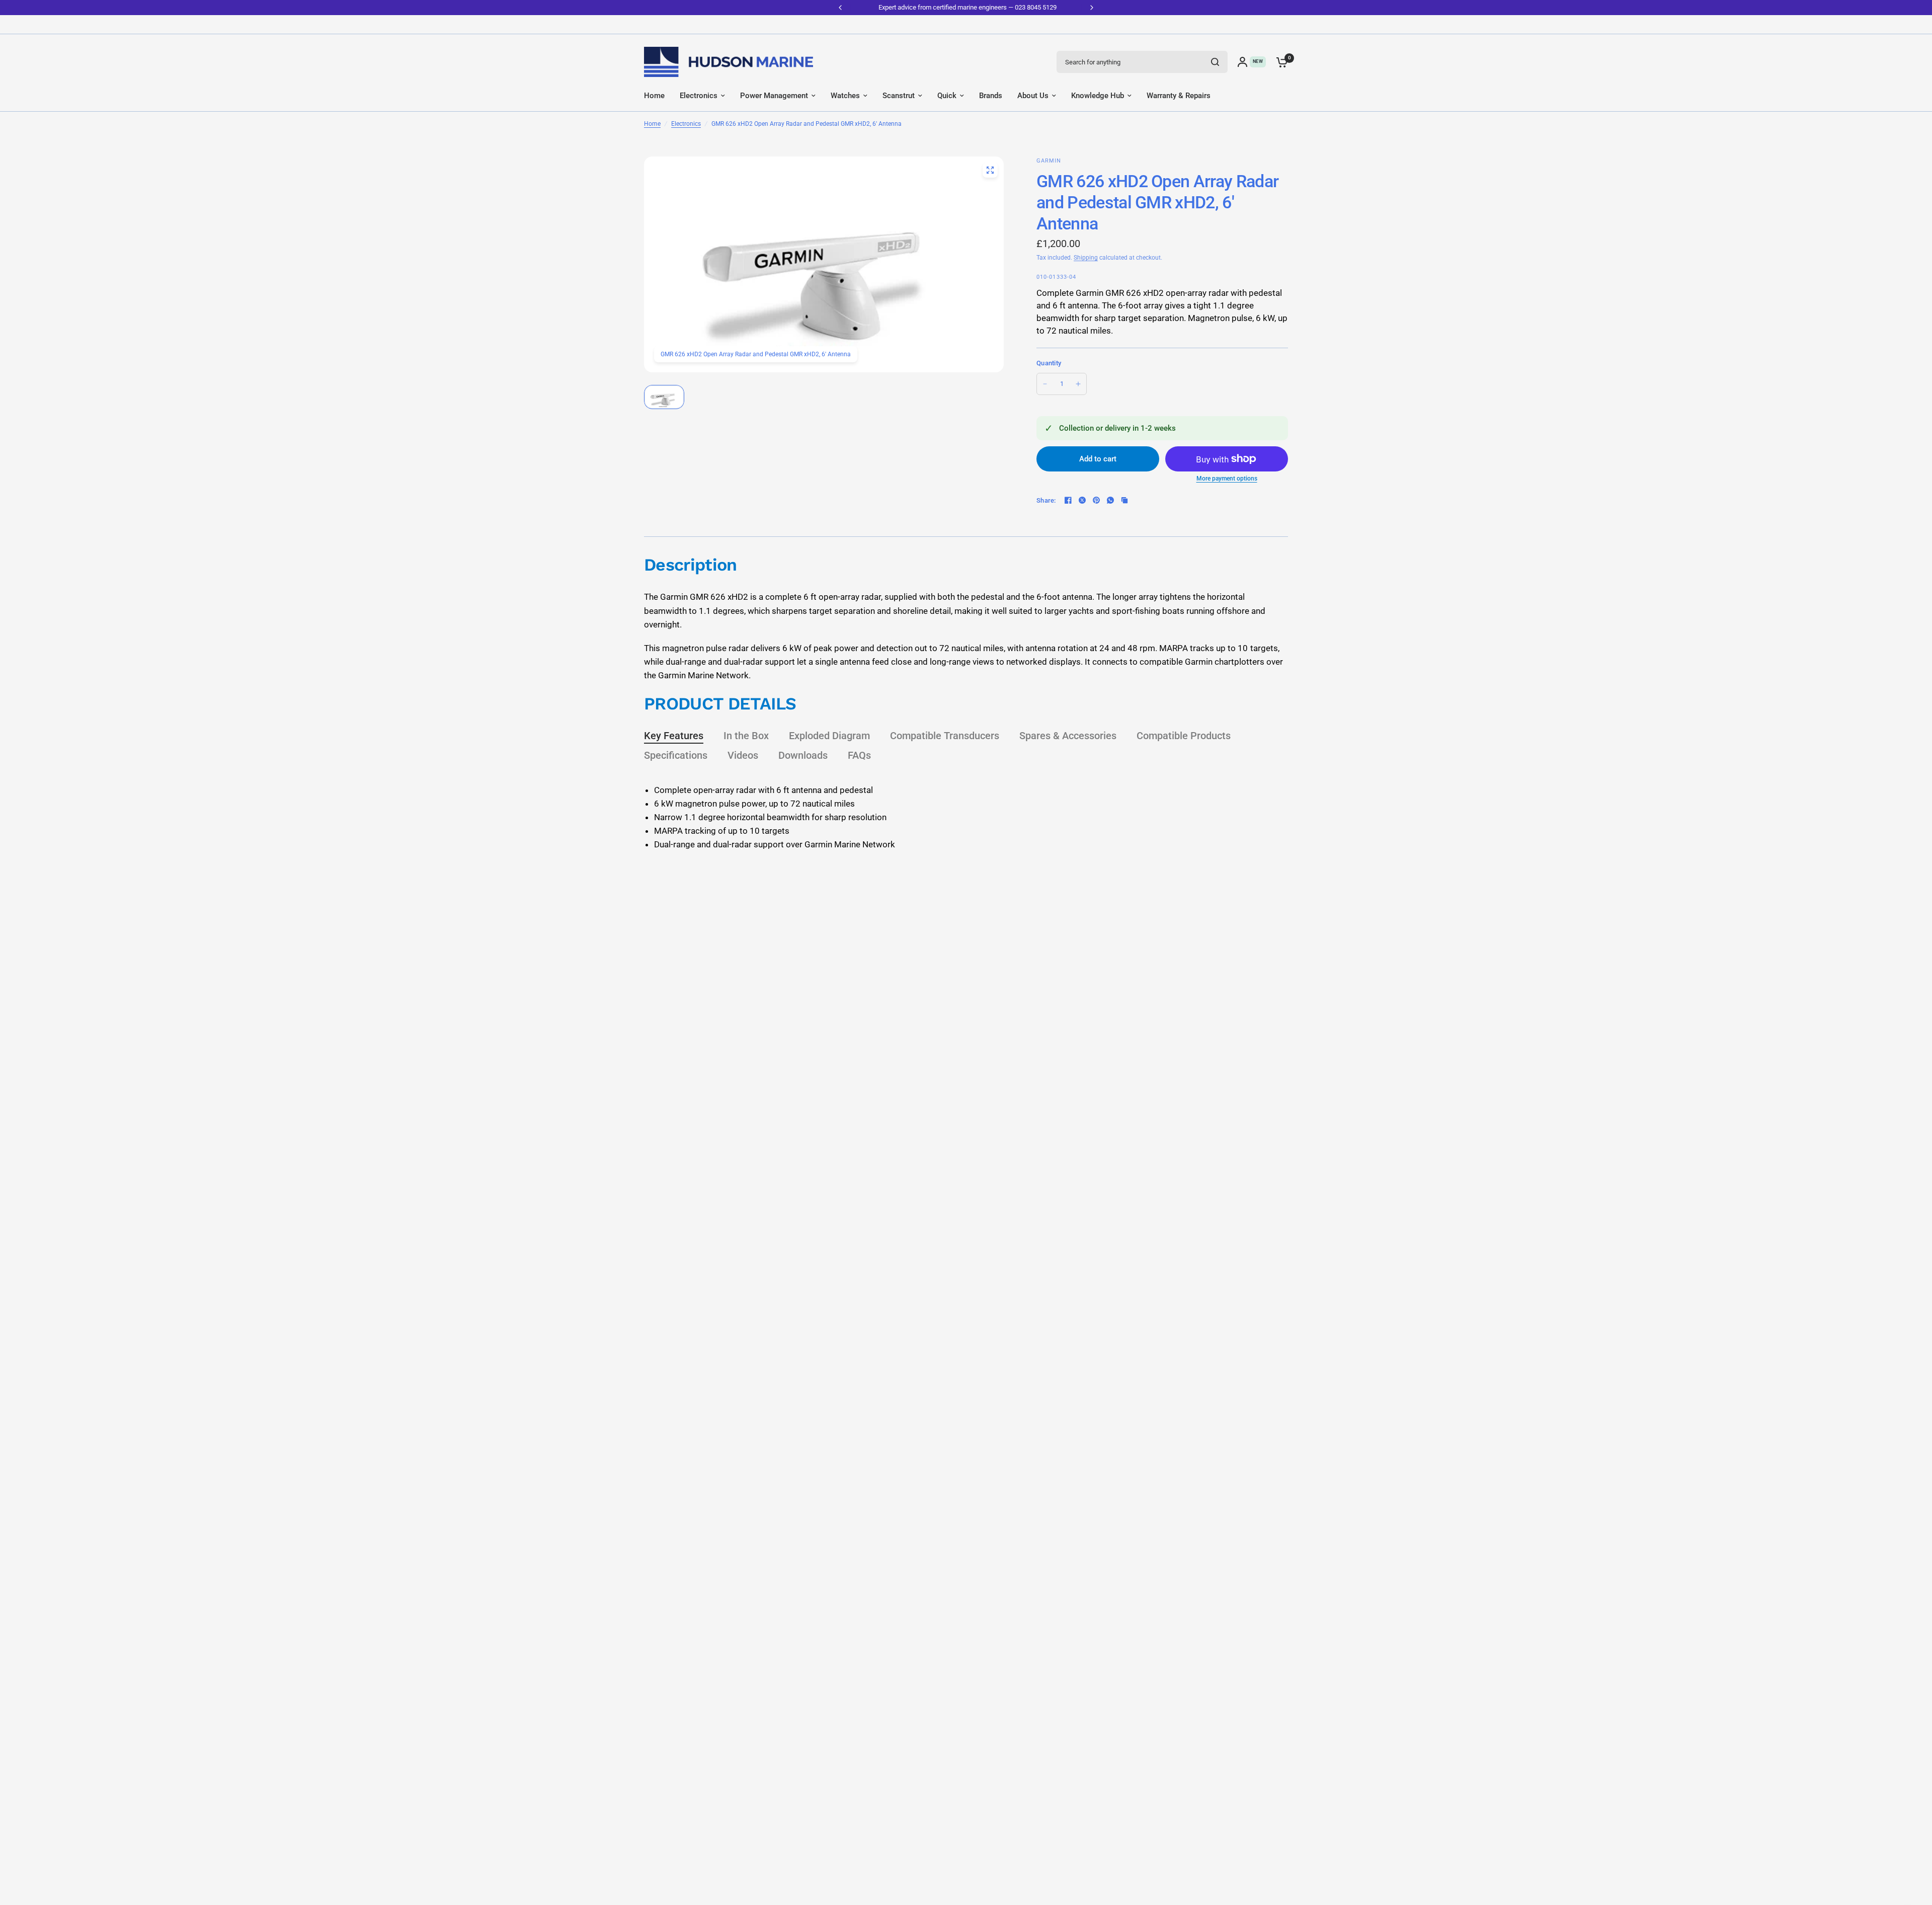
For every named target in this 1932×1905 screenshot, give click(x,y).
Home (652, 124)
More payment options (1227, 479)
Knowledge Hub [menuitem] (1098, 96)
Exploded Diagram (829, 736)
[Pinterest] (1096, 500)
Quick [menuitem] (947, 96)
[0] (1279, 62)
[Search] (1215, 62)
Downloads (803, 755)
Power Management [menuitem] (774, 96)
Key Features (674, 736)
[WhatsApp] (1110, 500)
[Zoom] (990, 170)
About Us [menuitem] (1033, 96)
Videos (743, 755)
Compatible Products (1184, 736)
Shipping (1086, 258)
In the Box (746, 736)
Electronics (686, 124)
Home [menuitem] (654, 96)
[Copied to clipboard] (1124, 500)
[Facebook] (1068, 500)
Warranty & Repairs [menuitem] (1179, 96)
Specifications (676, 755)
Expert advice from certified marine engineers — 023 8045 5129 (966, 7)
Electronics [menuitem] (699, 96)
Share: (1046, 500)
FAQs (859, 755)
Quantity (1049, 363)
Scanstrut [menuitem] (899, 96)
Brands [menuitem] (991, 96)
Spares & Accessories (1068, 736)
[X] (1082, 500)
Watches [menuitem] (845, 96)
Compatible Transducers (945, 736)
